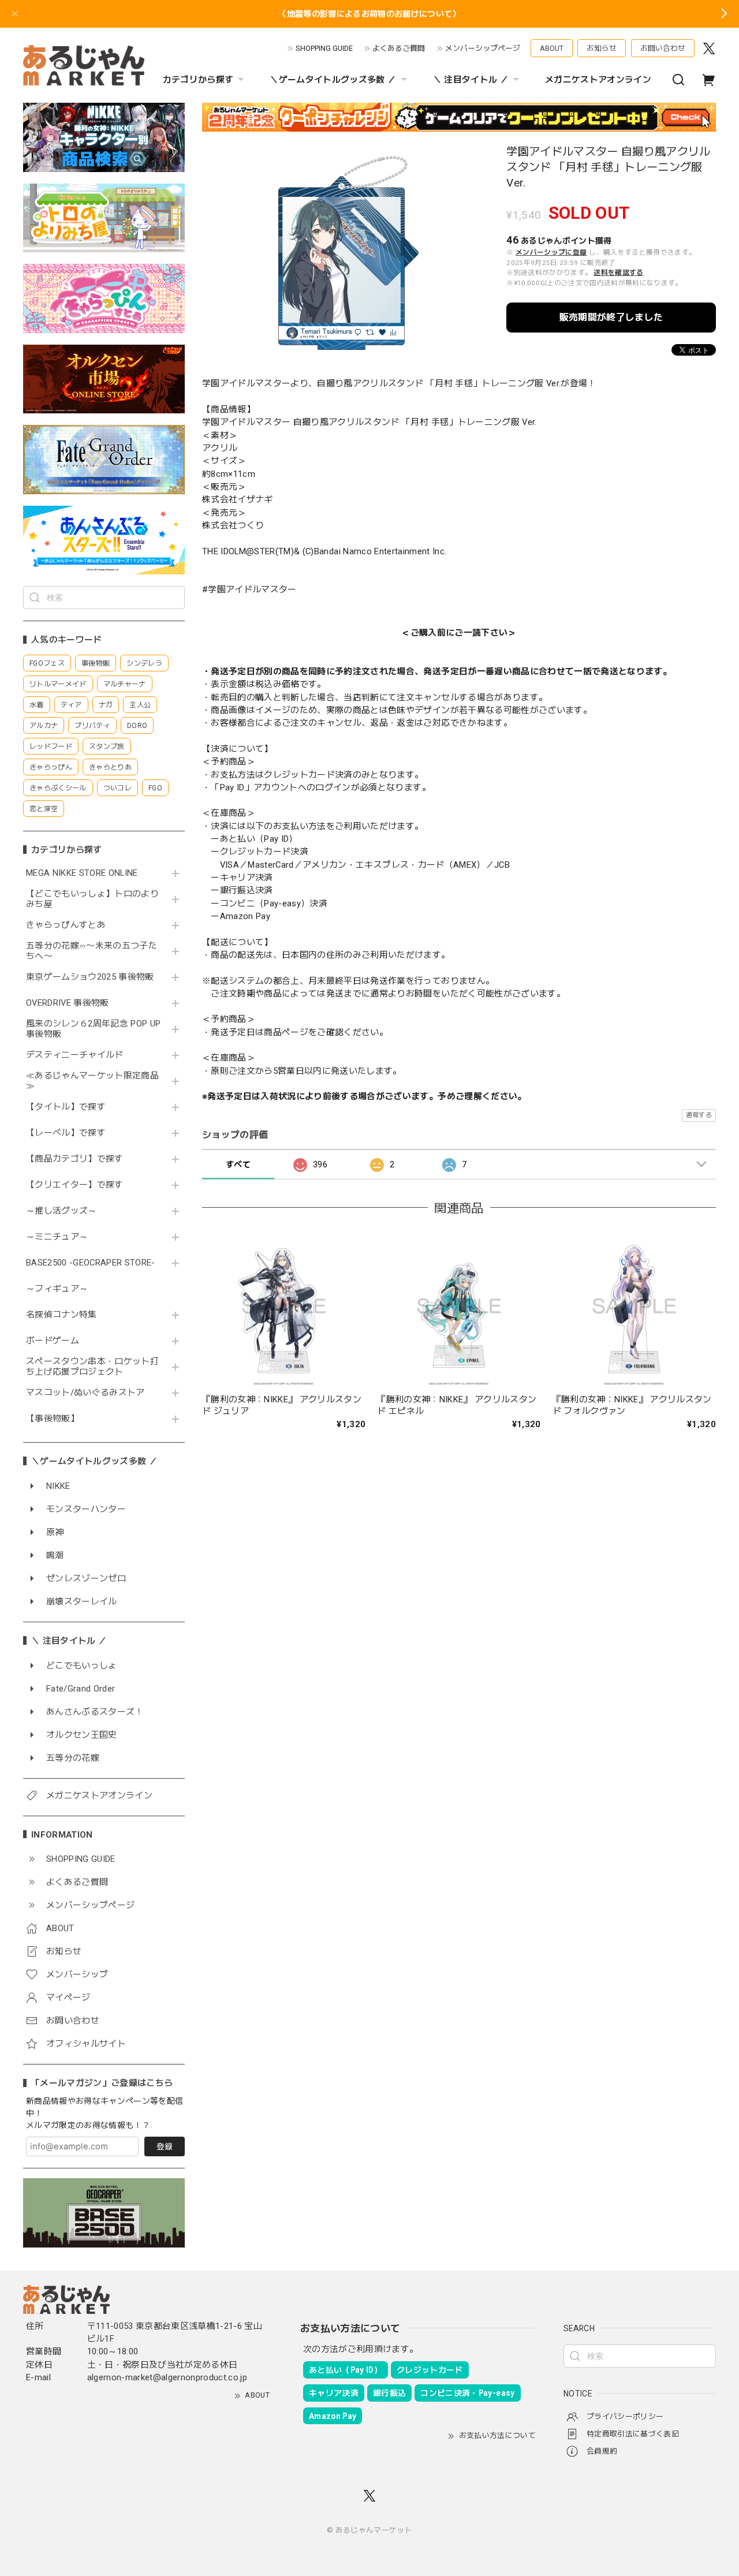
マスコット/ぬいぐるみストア (85, 1393)
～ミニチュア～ (57, 1237)
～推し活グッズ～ (61, 1211)
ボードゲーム (53, 1341)
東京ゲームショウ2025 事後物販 (94, 977)
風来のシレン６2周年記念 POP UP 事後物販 (93, 1029)
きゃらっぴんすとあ (66, 925)
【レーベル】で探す (66, 1133)
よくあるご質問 (399, 48)
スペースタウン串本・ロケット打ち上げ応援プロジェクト (92, 1367)
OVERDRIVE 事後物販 (68, 1003)
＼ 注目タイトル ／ (471, 80)
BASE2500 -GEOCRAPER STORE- (91, 1263)
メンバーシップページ (483, 48)
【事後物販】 (53, 1419)
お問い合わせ (663, 48)
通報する (699, 1115)
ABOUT (552, 48)
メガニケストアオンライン (598, 80)
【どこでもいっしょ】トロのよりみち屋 (92, 899)
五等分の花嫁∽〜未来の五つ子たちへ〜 (92, 951)
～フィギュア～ (57, 1289)
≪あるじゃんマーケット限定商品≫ (92, 1081)
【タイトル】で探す (66, 1107)
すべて (238, 1164)
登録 (165, 2146)
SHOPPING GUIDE (324, 48)
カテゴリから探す (198, 80)
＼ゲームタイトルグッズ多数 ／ (333, 80)
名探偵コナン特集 (61, 1315)
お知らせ (602, 48)
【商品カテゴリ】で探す (75, 1159)
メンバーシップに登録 (551, 252)
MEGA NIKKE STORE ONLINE (82, 873)
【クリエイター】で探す (75, 1185)
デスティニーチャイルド (75, 1055)
